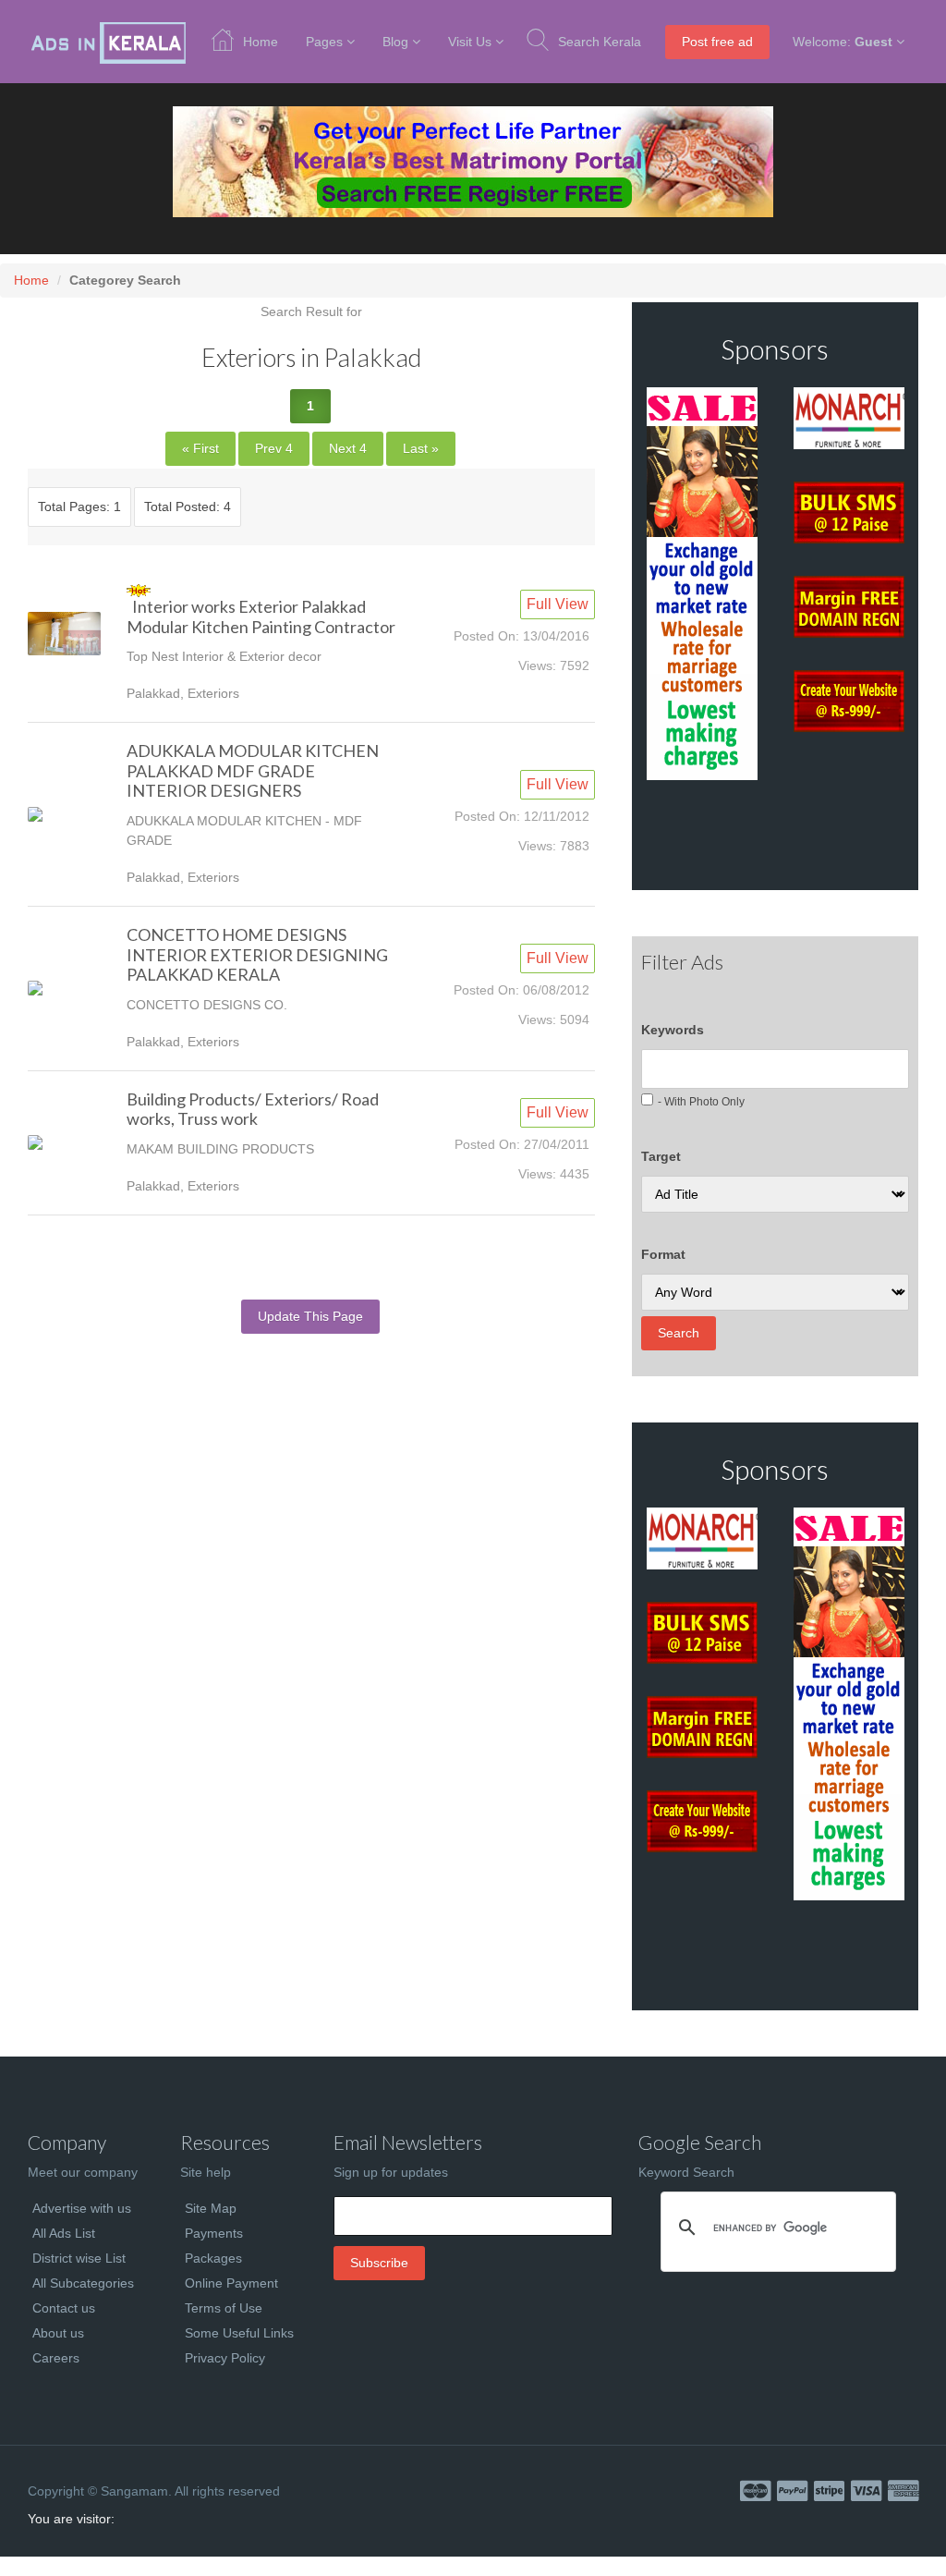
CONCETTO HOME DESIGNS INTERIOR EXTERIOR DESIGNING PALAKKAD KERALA (257, 954)
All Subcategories (83, 2283)
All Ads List (64, 2233)
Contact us (64, 2308)
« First (200, 448)
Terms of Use (224, 2308)
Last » (421, 448)
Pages (324, 42)
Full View (558, 604)
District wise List (79, 2258)
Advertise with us (82, 2208)
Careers (56, 2358)
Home (261, 42)
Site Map (211, 2208)
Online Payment (231, 2283)
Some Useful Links (239, 2333)
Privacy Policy (225, 2358)
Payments (214, 2233)
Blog (395, 42)
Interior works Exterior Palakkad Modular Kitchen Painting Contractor (261, 617)
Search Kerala (600, 42)
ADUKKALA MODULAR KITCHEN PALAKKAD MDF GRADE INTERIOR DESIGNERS (253, 770)
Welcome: (843, 42)
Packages (213, 2258)
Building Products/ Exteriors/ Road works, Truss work (253, 1109)
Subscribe (379, 2263)
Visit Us (470, 42)
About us (58, 2333)
